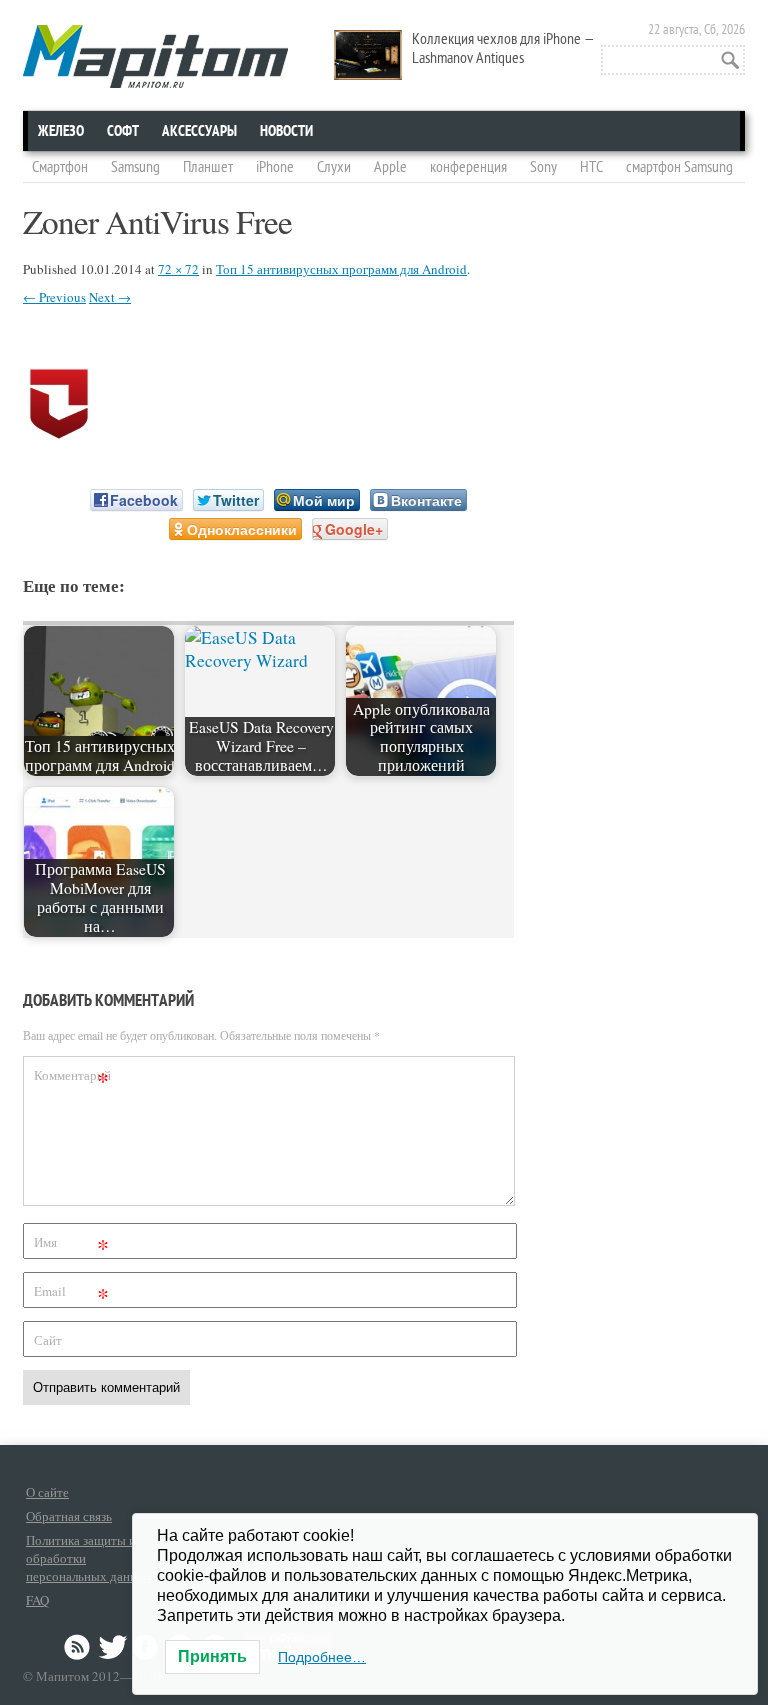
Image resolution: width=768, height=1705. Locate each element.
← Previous (54, 297)
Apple (390, 167)
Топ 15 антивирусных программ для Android (341, 269)
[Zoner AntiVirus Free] (59, 433)
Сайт (48, 1340)
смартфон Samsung (679, 167)
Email (71, 1294)
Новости (286, 131)
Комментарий (72, 1078)
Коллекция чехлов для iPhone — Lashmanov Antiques (503, 48)
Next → (110, 297)
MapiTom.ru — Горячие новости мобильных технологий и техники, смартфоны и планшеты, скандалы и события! (155, 56)
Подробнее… (322, 1657)
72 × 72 (178, 269)
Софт (123, 131)
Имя (71, 1245)
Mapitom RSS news (79, 1647)
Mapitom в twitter (113, 1647)
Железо (61, 131)
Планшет (208, 167)
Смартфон (60, 167)
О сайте (47, 1492)
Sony (543, 167)
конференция (468, 167)
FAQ (37, 1600)
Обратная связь (69, 1516)
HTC (591, 167)
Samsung (135, 167)
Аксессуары (199, 131)
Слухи (334, 167)
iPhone (275, 167)
